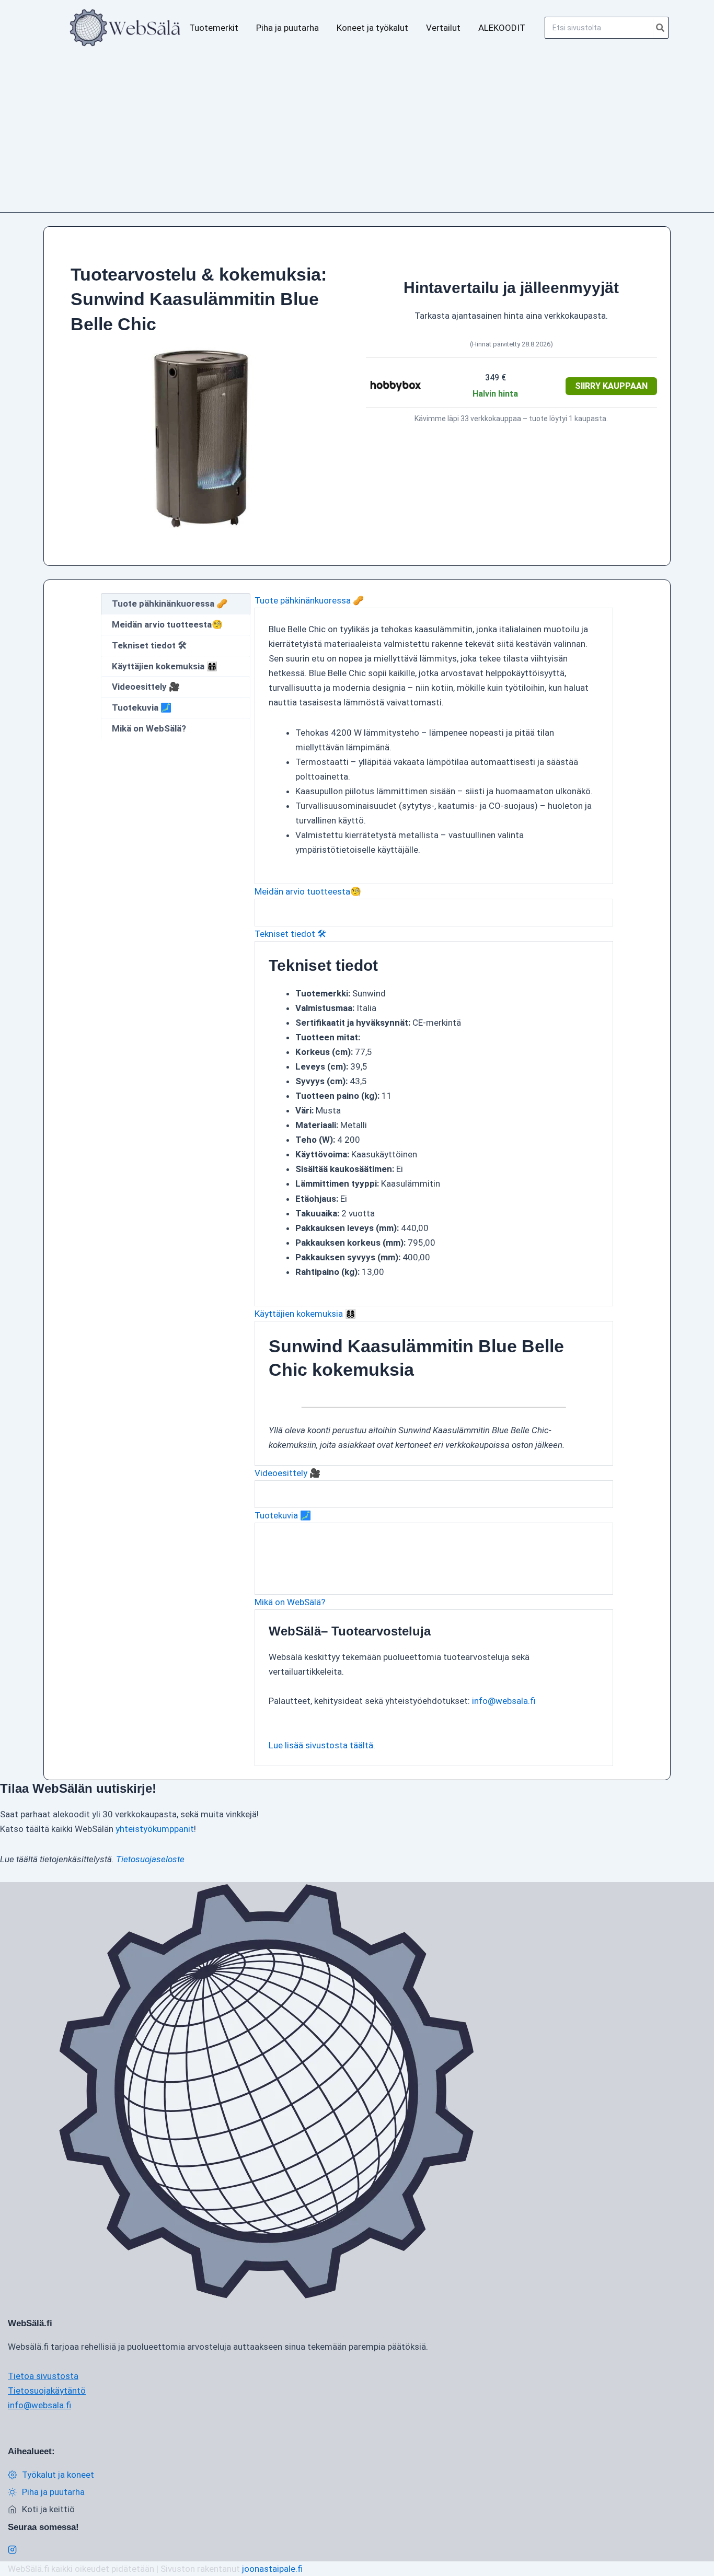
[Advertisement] (357, 134)
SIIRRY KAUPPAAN (611, 386)
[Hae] (661, 28)
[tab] (176, 604)
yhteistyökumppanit (155, 1829)
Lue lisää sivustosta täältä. (322, 1745)
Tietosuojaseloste (150, 1859)
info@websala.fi (504, 1701)
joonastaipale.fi (272, 2569)
